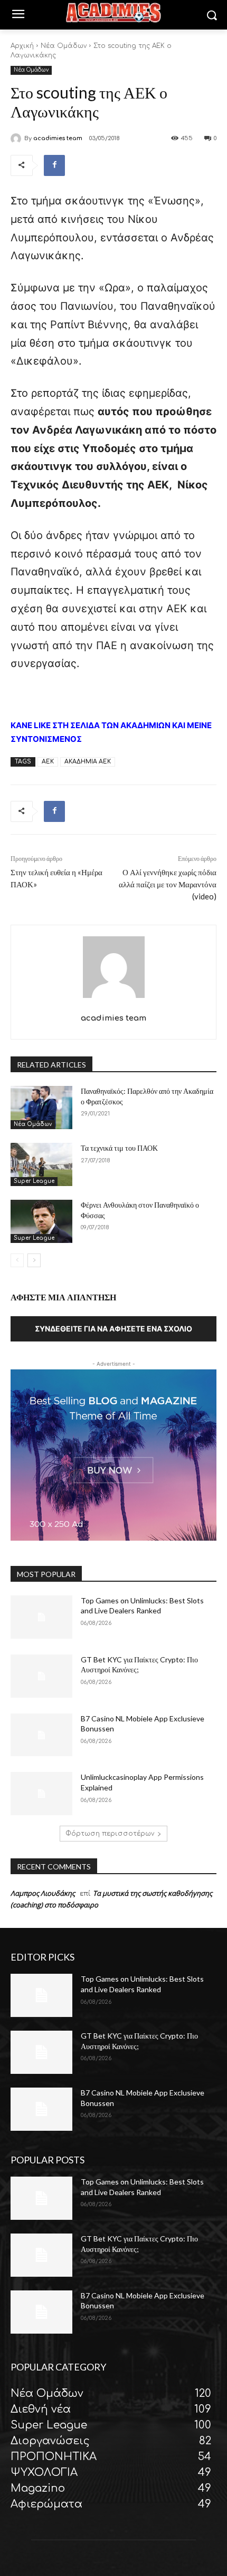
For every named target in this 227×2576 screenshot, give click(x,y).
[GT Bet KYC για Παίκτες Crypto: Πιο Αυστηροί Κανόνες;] (41, 1676)
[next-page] (34, 1260)
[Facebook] (54, 165)
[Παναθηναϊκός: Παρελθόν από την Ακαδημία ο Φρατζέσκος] (41, 1108)
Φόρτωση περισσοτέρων (110, 1834)
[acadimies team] (17, 139)
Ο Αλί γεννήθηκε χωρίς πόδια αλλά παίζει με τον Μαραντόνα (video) (168, 884)
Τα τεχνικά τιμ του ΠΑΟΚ (119, 1148)
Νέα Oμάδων (64, 46)
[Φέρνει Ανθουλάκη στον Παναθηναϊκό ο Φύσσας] (41, 1221)
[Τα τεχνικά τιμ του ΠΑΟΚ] (41, 1164)
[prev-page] (17, 1260)
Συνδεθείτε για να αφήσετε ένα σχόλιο (113, 1329)
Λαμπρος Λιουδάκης (43, 1893)
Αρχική (22, 46)
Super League (34, 1181)
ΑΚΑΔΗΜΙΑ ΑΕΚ (88, 762)
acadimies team (58, 138)
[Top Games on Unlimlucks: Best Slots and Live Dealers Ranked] (41, 1617)
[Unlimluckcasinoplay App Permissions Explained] (41, 1794)
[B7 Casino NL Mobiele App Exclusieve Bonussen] (41, 1735)
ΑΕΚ (48, 762)
